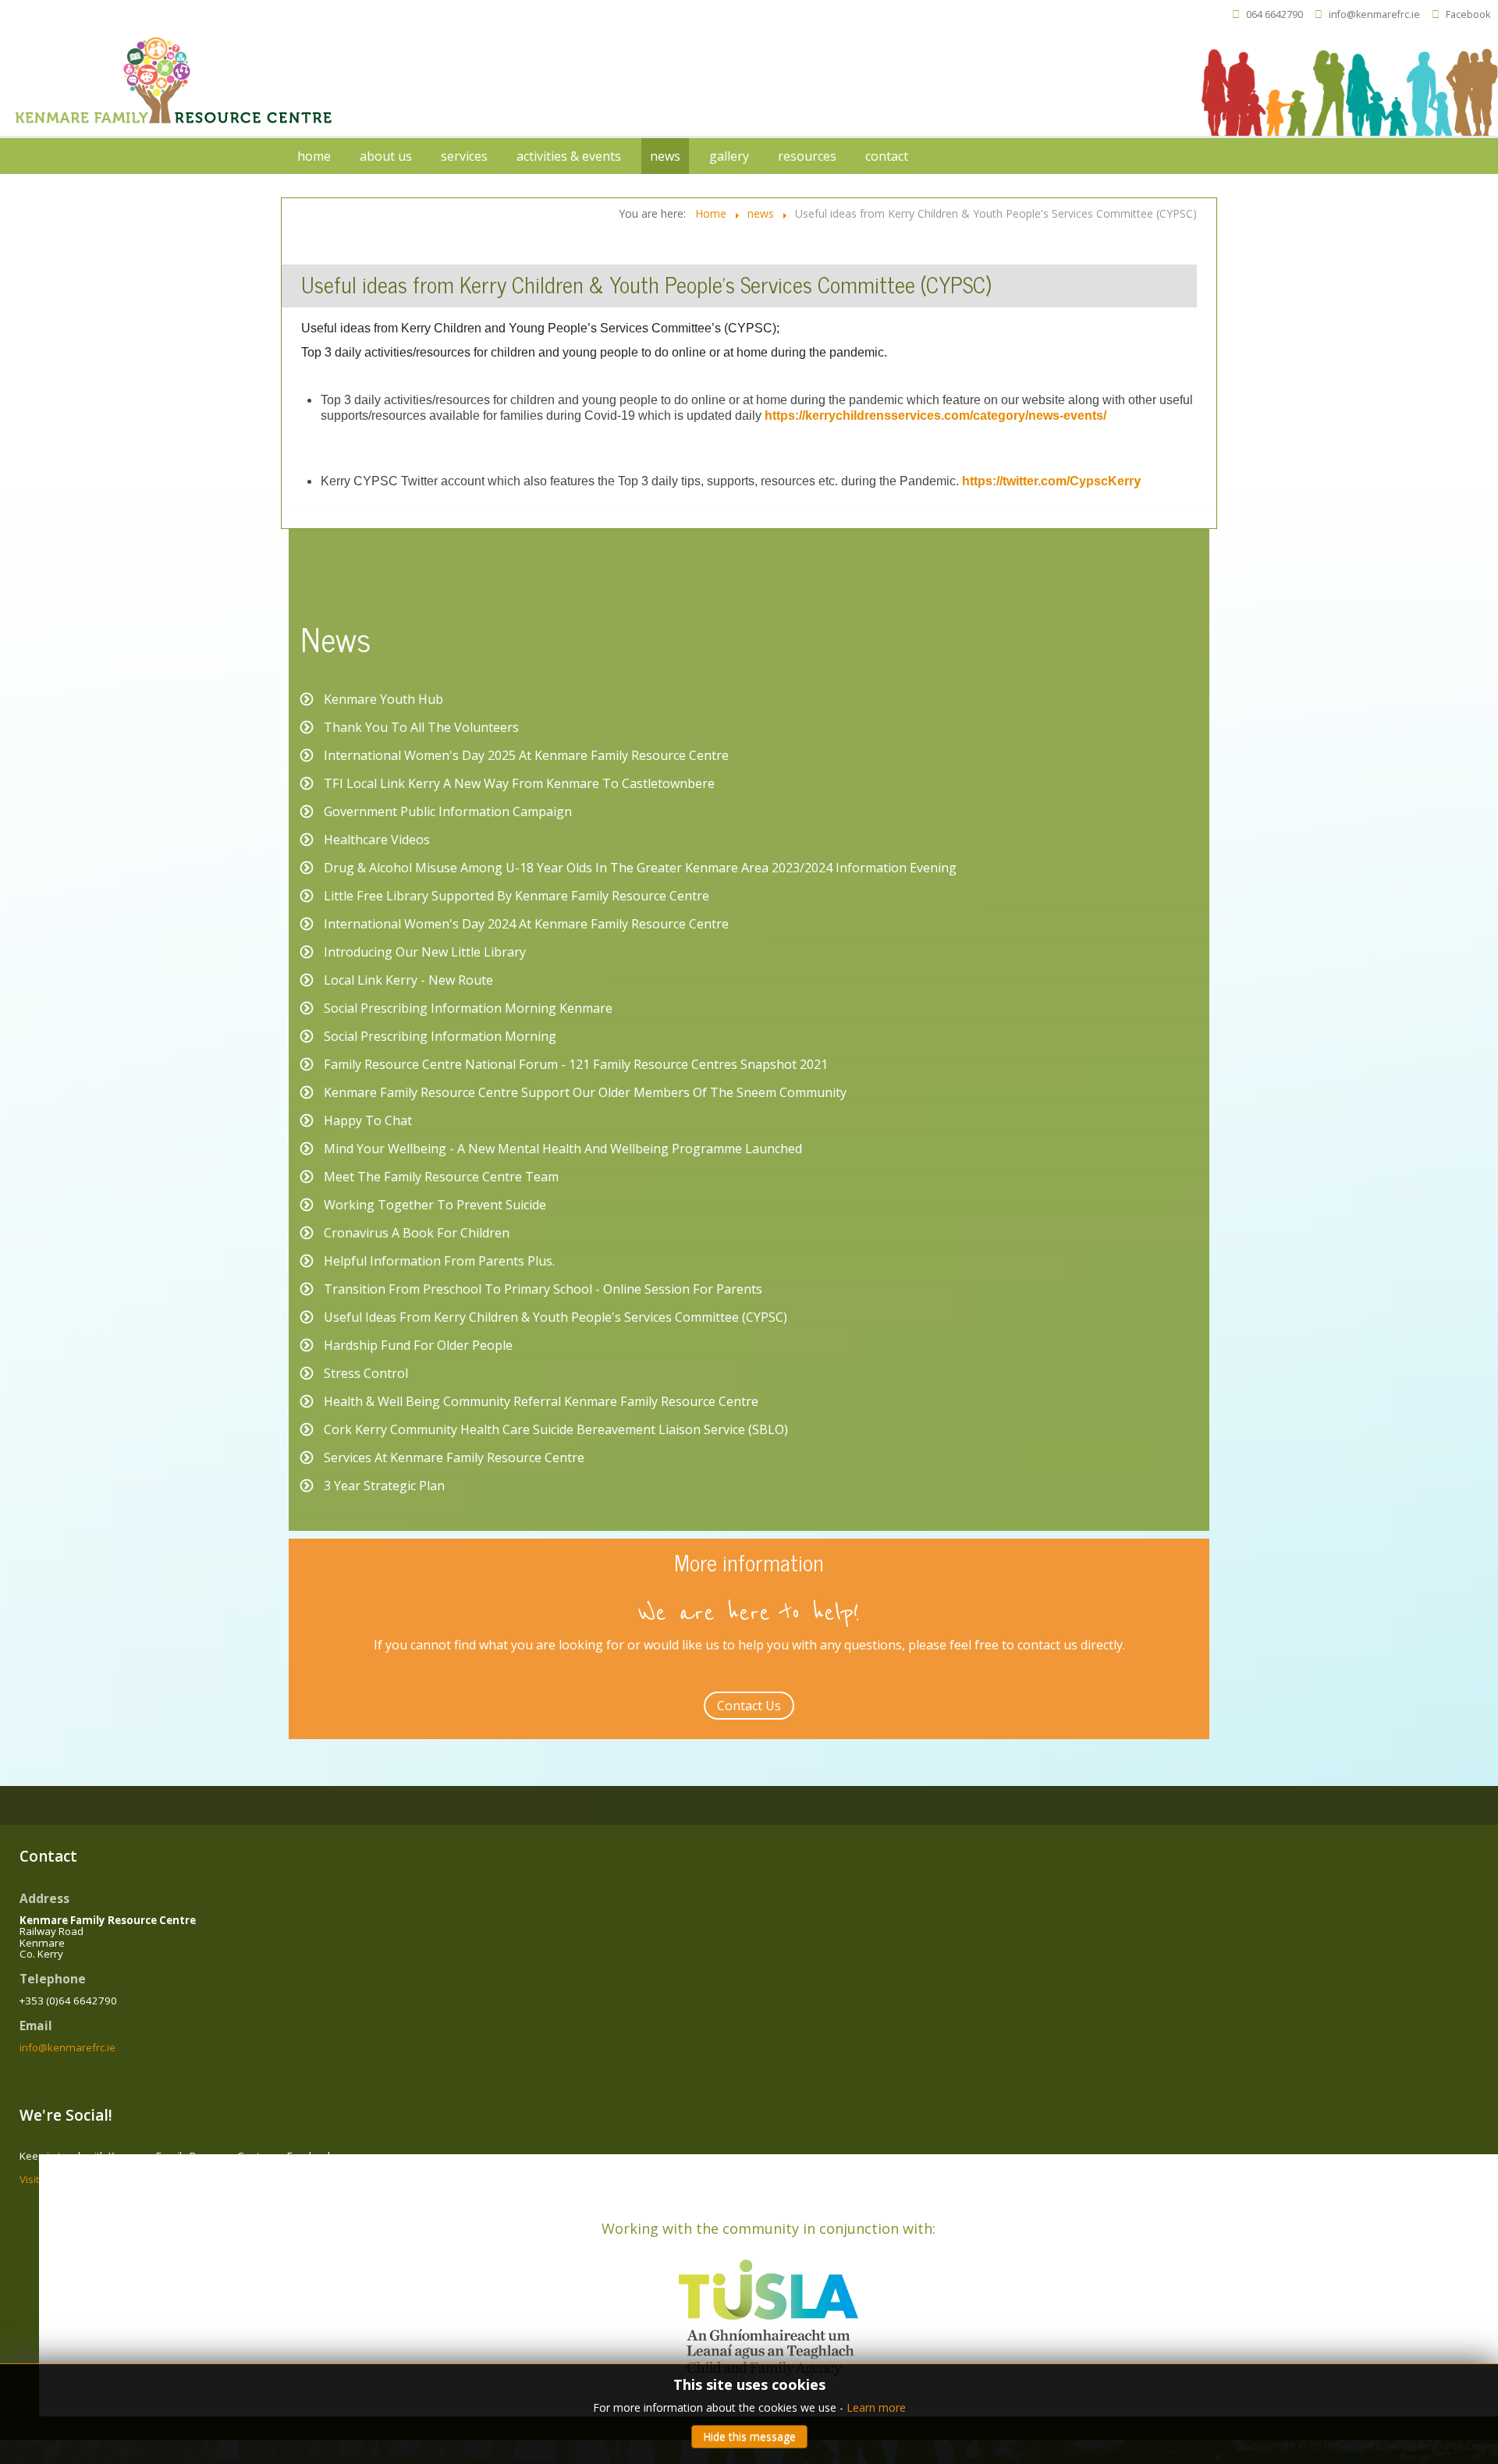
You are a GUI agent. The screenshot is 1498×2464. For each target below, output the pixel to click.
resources (807, 156)
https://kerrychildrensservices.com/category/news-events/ (935, 415)
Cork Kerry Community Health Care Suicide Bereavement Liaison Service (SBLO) (556, 1429)
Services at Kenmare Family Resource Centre (454, 1457)
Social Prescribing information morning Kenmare (468, 1008)
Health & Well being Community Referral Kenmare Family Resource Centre (541, 1401)
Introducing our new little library (425, 952)
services (464, 156)
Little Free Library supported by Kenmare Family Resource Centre (516, 896)
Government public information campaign (448, 811)
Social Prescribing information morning (440, 1036)
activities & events (569, 156)
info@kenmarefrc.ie (1374, 14)
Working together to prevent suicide (435, 1205)
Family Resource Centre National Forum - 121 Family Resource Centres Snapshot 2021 (576, 1064)
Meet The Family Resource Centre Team (441, 1177)
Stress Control (366, 1373)
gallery (729, 156)
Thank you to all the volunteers (421, 727)
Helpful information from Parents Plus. (439, 1261)
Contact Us (749, 1706)
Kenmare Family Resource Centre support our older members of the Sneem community (585, 1092)
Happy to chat (368, 1120)
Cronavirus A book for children (417, 1233)
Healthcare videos (377, 840)
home (314, 156)
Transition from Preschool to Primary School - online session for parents (543, 1289)
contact (887, 156)
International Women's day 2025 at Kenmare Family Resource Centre (526, 755)
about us (386, 156)
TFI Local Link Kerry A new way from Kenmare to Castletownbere (519, 783)
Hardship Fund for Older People (418, 1345)
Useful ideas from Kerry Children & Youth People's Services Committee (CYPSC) (556, 1317)
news (665, 156)
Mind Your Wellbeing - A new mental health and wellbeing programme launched (563, 1149)
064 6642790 (1274, 14)
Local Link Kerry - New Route (408, 980)
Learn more (876, 2407)
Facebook (1468, 14)
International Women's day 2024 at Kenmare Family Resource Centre (526, 924)
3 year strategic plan (384, 1486)
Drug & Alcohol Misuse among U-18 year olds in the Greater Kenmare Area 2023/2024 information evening (640, 868)
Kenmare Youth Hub (383, 699)
